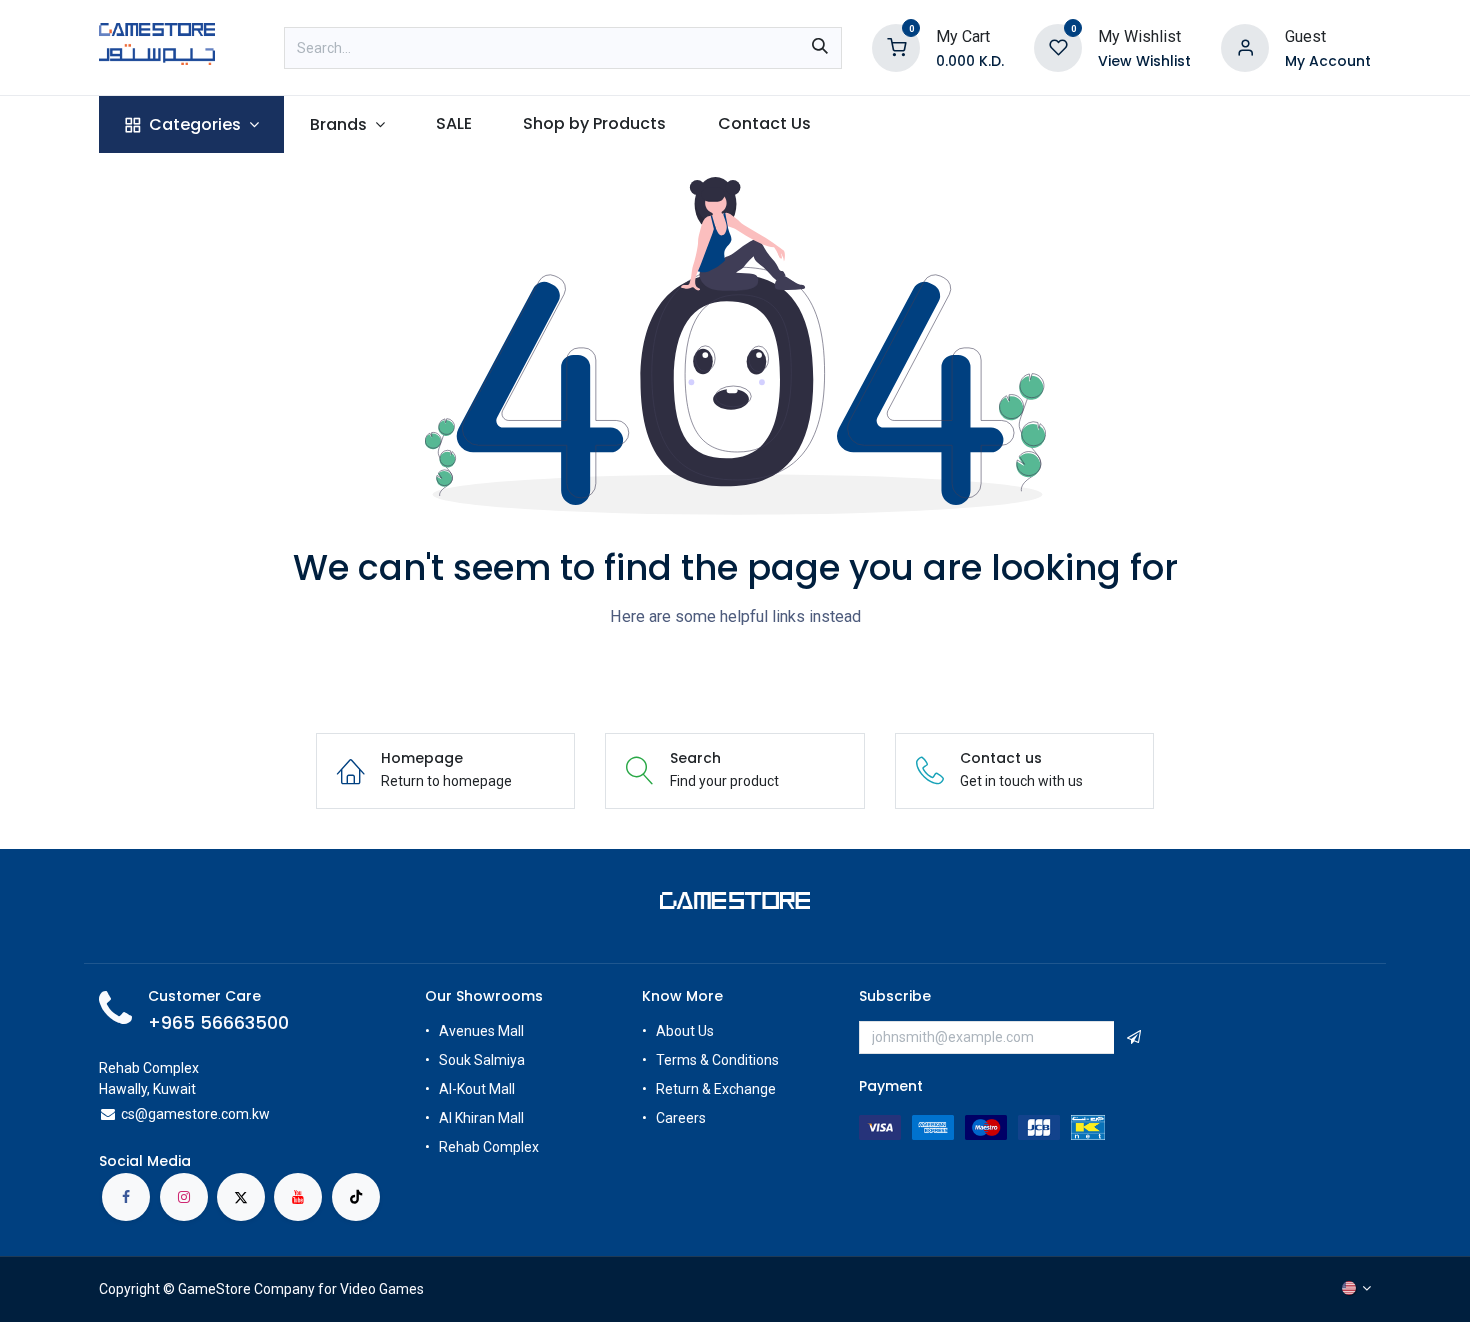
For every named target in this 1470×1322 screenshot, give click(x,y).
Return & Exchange (716, 1089)
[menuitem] (191, 124)
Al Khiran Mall (481, 1118)
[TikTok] (356, 1197)
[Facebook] (126, 1197)
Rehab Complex (489, 1147)
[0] (896, 46)
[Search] (820, 48)
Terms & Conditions (717, 1060)
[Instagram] (184, 1197)
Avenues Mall (481, 1031)
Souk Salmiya (483, 1060)
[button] (1134, 1038)
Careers (682, 1118)
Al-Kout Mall (477, 1089)
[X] (241, 1197)
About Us (685, 1031)
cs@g (138, 1114)
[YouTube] (298, 1197)
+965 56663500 (218, 1023)
